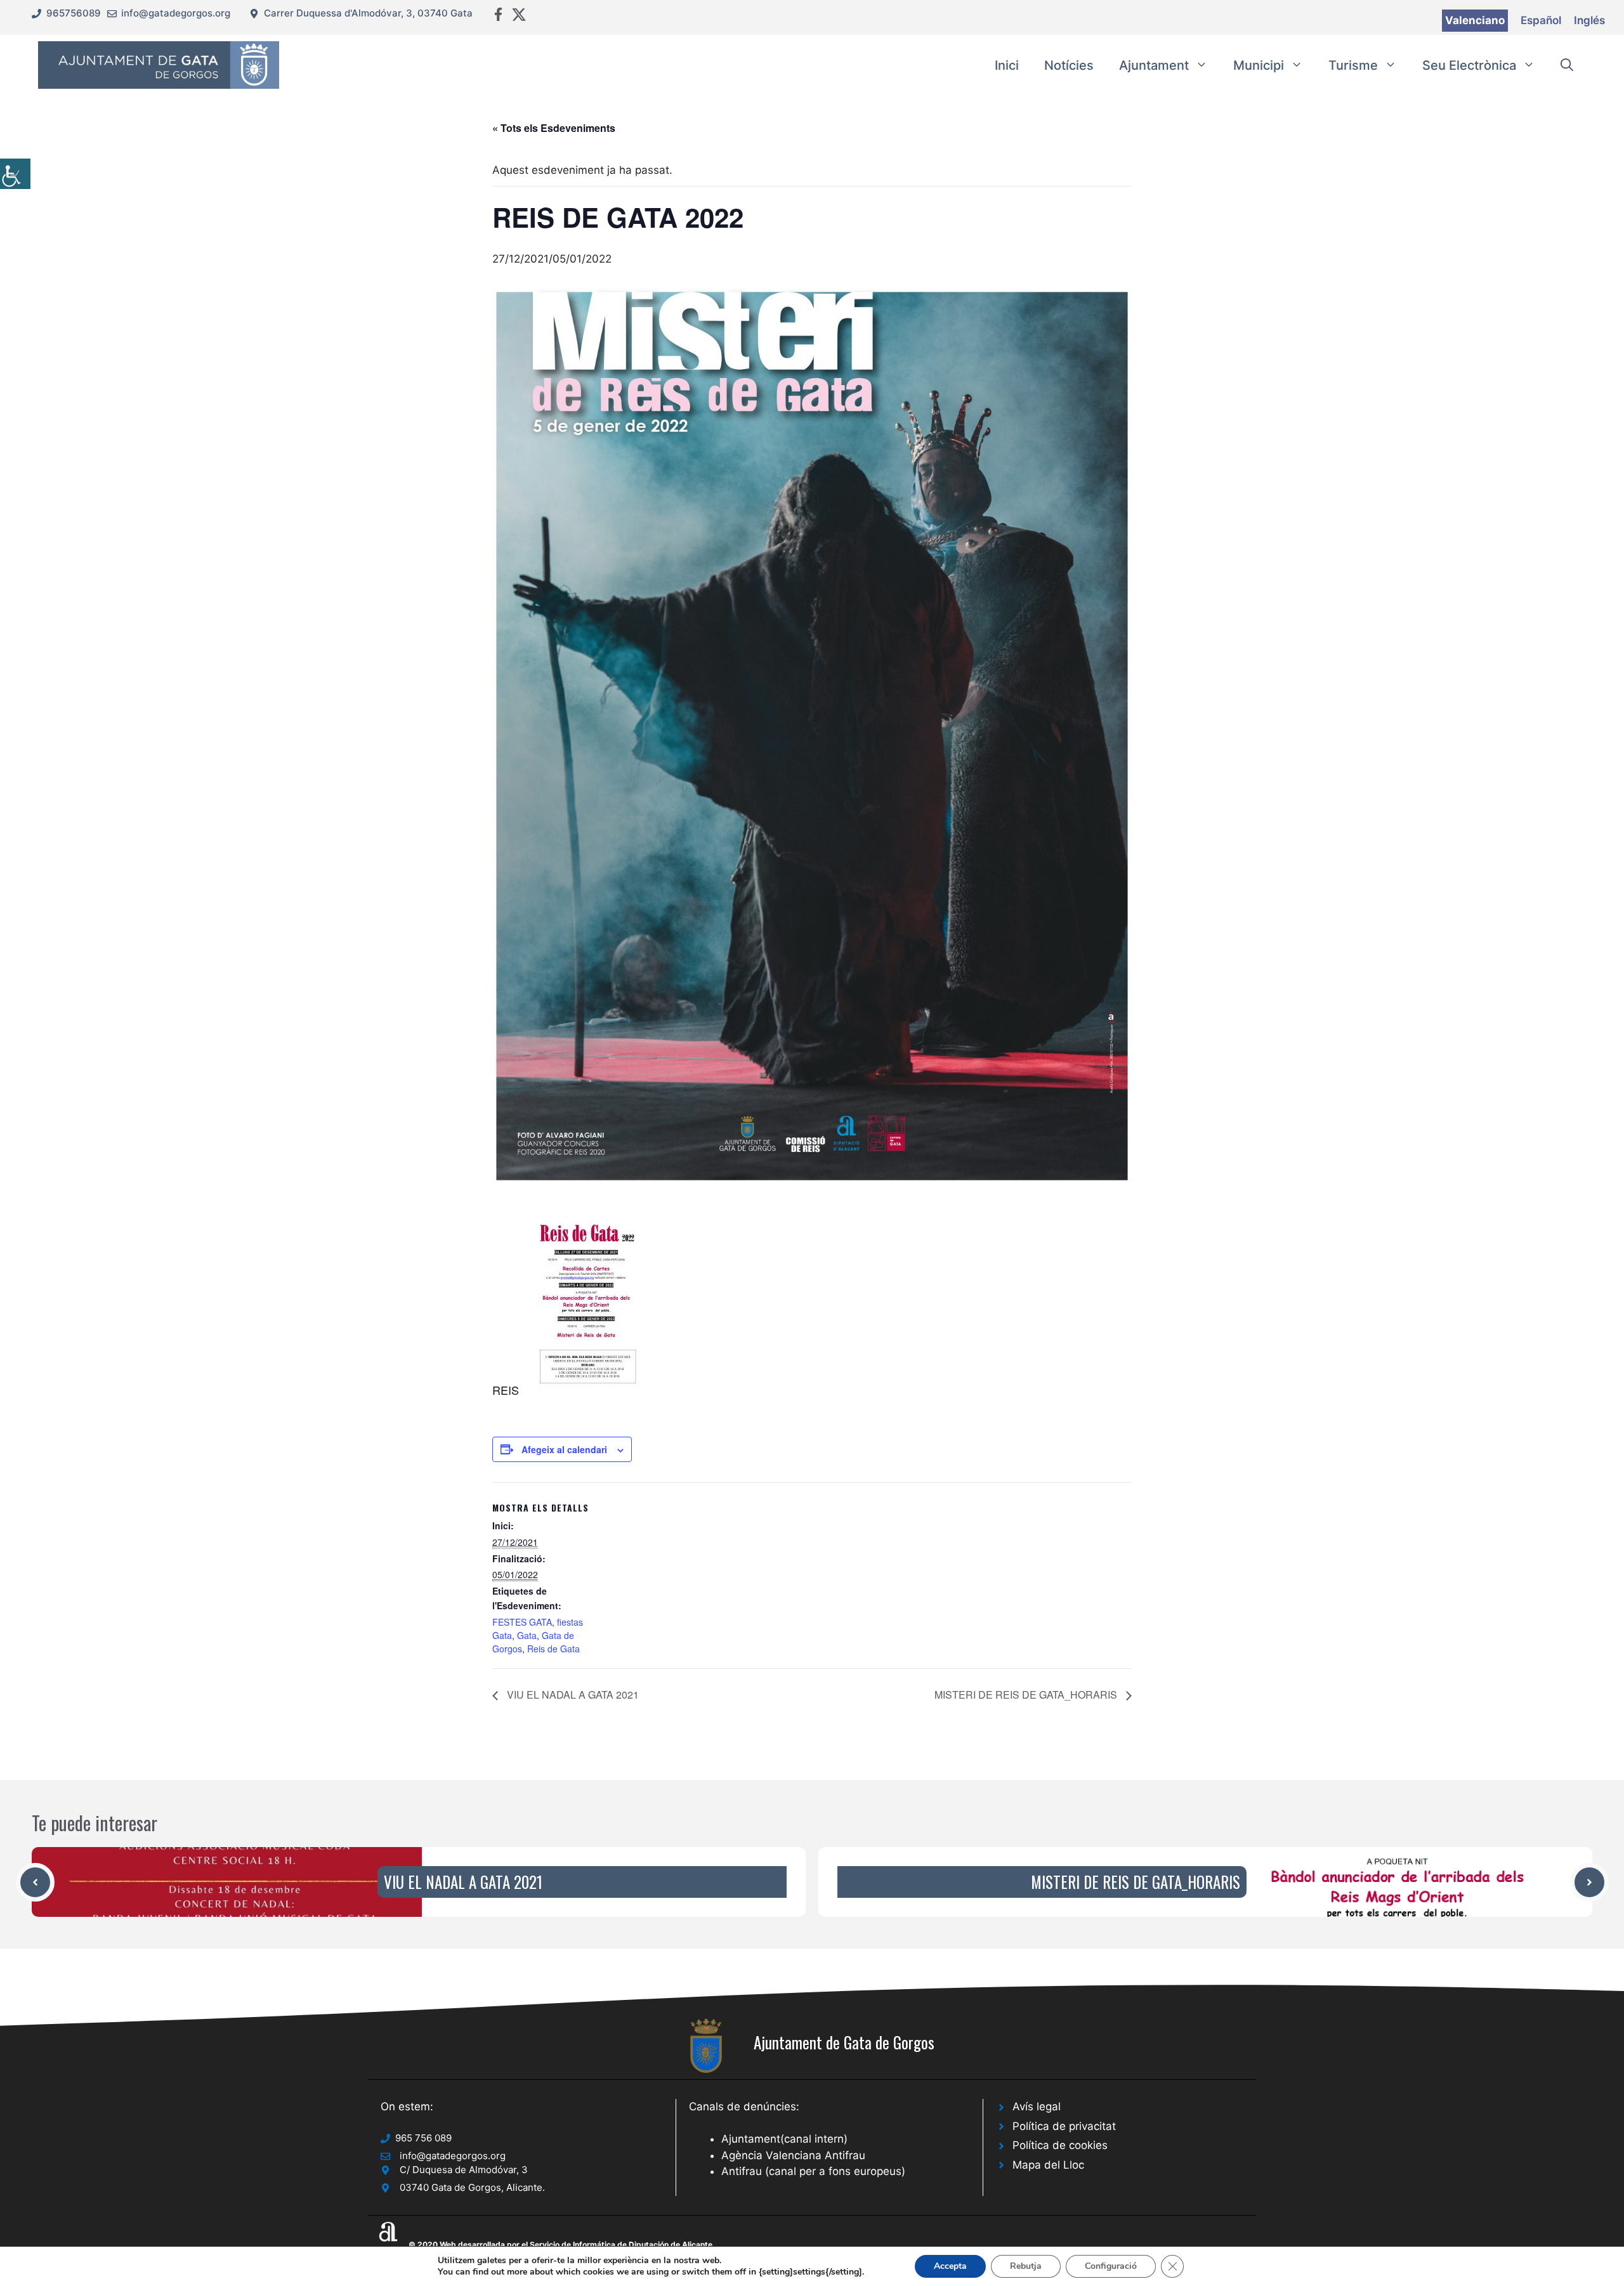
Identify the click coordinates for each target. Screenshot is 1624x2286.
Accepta (950, 2266)
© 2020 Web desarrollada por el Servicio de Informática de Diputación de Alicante (560, 2244)
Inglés (1589, 20)
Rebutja (1026, 2266)
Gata (527, 1635)
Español (1541, 20)
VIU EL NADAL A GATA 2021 (572, 1695)
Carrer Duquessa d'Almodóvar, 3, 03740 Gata (368, 13)
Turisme (1353, 65)
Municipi (1259, 65)
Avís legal (1037, 2106)
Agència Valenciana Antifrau (793, 2155)
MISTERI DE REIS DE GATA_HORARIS (1027, 1695)
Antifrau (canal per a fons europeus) (813, 2171)
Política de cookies (1060, 2145)
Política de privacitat (1064, 2126)
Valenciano (1475, 20)
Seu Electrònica (1469, 65)
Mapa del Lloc (1048, 2165)
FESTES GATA (522, 1622)
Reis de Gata (553, 1649)
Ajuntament (1154, 65)
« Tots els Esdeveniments (554, 128)
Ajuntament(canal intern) (784, 2139)
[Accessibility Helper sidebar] (15, 174)
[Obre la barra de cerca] (1567, 65)
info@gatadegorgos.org (176, 13)
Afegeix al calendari (564, 1449)
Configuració (1111, 2266)
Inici (1007, 65)
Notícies (1069, 65)
